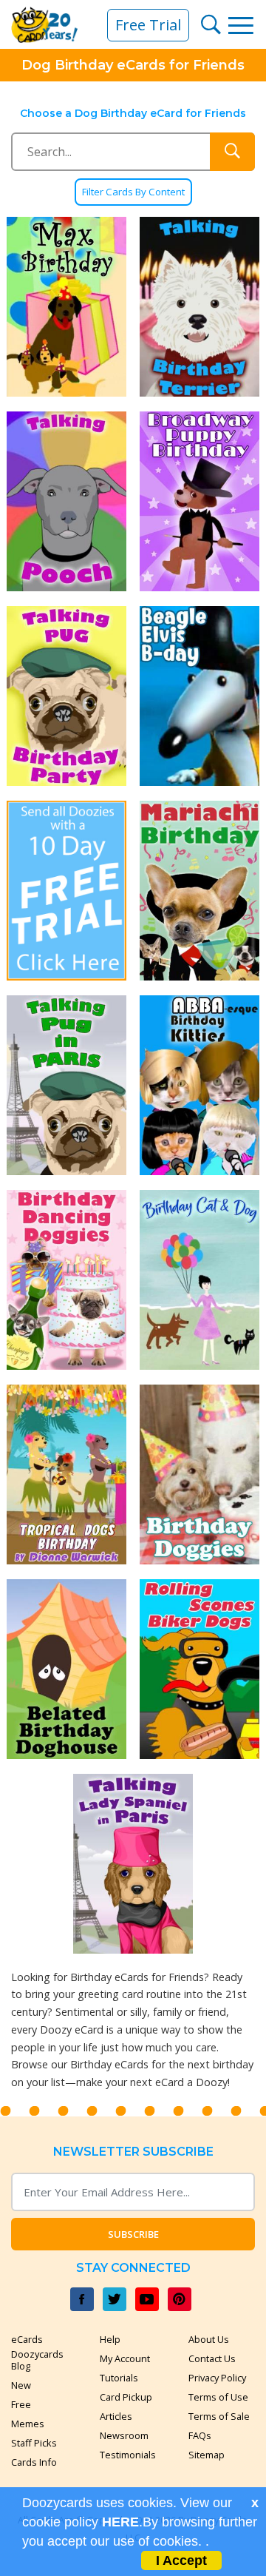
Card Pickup (126, 2397)
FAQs (200, 2435)
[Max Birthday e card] (66, 307)
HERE (120, 2522)
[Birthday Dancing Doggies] (66, 1280)
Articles (116, 2416)
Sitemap (207, 2455)
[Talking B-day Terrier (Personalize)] (199, 307)
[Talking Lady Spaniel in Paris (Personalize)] (133, 1864)
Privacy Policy (217, 2378)
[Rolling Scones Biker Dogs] (199, 1669)
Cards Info (34, 2462)
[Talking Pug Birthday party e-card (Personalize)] (66, 696)
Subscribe (133, 2234)
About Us (209, 2339)
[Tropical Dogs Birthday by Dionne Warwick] (66, 1474)
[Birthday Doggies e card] (199, 1474)
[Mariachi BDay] (199, 891)
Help (110, 2339)
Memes (28, 2424)
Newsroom (124, 2435)
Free (21, 2404)
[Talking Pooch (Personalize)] (66, 501)
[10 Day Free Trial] (66, 891)
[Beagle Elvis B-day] (199, 696)
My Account (125, 2358)
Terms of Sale (219, 2416)
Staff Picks (34, 2443)
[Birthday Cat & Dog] (199, 1280)
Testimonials (128, 2455)
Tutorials (119, 2378)
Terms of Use (218, 2397)
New (21, 2385)
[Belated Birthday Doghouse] (66, 1669)
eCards (27, 2339)
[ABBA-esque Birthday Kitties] (199, 1085)
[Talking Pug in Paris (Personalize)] (66, 1085)
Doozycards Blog (37, 2360)
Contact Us (212, 2358)
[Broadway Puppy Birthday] (199, 501)
